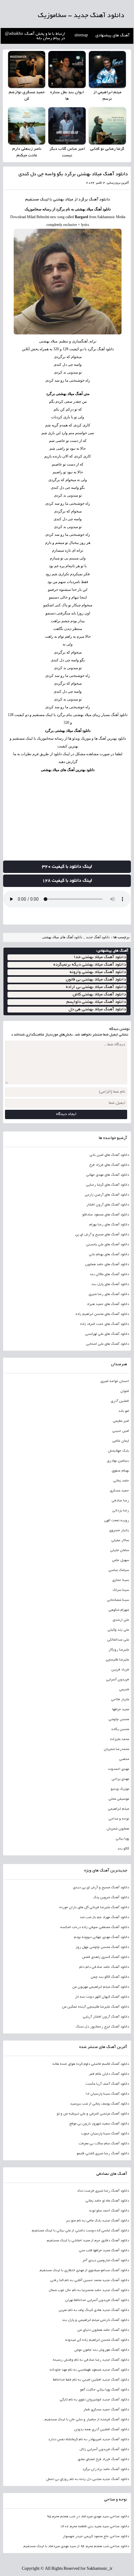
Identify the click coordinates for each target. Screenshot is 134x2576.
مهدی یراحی (120, 1779)
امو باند (124, 1411)
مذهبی (124, 1759)
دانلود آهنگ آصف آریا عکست (107, 2084)
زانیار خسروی (119, 1531)
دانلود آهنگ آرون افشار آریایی (106, 2017)
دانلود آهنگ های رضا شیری (109, 1294)
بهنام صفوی (120, 1471)
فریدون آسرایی (117, 1680)
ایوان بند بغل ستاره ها (67, 96)
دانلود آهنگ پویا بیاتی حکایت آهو (104, 2390)
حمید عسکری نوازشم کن (27, 96)
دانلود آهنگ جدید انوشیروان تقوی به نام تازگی (94, 2400)
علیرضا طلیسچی (117, 1660)
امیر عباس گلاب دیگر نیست (67, 152)
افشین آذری (120, 1401)
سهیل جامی (120, 1560)
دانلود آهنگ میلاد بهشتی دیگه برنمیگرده (90, 965)
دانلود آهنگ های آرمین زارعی (107, 1195)
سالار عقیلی (120, 1541)
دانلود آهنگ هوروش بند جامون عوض (101, 2350)
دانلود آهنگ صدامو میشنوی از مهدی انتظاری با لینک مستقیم (84, 2271)
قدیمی (124, 1690)
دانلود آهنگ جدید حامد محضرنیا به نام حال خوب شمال (89, 2290)
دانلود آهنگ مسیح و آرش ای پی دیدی (101, 1888)
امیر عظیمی (121, 1421)
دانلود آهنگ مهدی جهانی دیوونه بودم (101, 1937)
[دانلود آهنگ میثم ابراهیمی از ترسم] (107, 69)
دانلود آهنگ (99, 200)
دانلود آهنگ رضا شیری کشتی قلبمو (103, 2154)
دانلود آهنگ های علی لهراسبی (107, 1334)
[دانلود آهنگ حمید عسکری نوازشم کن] (27, 69)
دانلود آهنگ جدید (98, 937)
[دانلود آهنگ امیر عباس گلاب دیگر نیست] (67, 126)
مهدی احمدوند (118, 1769)
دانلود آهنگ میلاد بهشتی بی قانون (96, 980)
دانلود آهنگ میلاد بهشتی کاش (99, 995)
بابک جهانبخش (118, 1451)
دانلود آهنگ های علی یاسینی (107, 1245)
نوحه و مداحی (119, 1819)
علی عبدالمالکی (118, 1640)
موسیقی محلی (119, 1799)
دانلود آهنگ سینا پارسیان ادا (107, 2094)
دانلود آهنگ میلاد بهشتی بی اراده (96, 987)
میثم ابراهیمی (118, 1809)
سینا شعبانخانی (118, 1600)
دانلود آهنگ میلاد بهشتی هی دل (97, 1010)
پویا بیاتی (122, 1839)
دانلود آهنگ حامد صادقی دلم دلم (104, 1967)
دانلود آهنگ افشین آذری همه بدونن (101, 2430)
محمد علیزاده (119, 1739)
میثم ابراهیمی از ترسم (107, 96)
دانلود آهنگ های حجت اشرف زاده (104, 1324)
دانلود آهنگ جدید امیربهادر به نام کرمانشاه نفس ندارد (88, 2440)
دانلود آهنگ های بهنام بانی (109, 1255)
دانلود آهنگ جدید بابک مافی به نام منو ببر (97, 2221)
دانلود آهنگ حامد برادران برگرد (105, 2469)
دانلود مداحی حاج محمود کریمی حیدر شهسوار (96, 2537)
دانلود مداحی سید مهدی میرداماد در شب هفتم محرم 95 (88, 2517)
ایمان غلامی (120, 1441)
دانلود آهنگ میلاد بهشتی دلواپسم (96, 1002)
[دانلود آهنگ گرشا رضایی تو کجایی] (107, 126)
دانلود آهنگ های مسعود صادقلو (105, 1215)
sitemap (81, 36)
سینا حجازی (120, 1580)
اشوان (124, 1391)
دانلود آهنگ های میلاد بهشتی (62, 937)
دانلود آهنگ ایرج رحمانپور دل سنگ (102, 2027)
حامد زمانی (121, 1481)
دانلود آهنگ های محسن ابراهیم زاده (102, 1314)
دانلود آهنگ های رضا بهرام (109, 1225)
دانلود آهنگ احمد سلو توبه (109, 2211)
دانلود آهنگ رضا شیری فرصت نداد (103, 2191)
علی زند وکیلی (118, 1630)
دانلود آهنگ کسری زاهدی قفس (105, 1957)
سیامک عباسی (119, 1570)
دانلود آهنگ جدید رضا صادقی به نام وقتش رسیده (91, 2360)
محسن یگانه (120, 1729)
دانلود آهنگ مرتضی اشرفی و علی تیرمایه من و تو (93, 2114)
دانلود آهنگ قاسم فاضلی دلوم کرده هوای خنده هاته (91, 2064)
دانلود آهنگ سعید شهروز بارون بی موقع (99, 2124)
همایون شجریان (118, 1829)
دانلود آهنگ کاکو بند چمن (110, 1977)
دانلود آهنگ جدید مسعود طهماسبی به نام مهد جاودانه (89, 2370)
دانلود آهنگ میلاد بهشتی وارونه (98, 972)
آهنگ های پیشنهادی (112, 36)
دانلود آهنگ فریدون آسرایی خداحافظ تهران (97, 2300)
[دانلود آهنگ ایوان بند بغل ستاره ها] (67, 69)
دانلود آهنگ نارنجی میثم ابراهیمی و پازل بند (95, 2320)
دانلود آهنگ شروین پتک (111, 1898)
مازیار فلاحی (120, 1700)
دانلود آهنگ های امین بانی (109, 1155)
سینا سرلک (121, 1590)
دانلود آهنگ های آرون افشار (108, 1205)
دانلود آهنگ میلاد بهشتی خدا (100, 957)
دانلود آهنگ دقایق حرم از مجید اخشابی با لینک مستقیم (88, 2241)
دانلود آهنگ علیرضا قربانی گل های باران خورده (94, 1908)
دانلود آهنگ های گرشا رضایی (107, 1185)
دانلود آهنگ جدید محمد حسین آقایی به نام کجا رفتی (89, 2280)
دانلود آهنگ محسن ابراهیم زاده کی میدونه (97, 2340)
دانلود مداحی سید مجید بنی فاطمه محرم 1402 (94, 2527)
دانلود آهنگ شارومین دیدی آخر (106, 2261)
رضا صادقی (120, 1501)
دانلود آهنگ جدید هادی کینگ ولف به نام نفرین (94, 2310)
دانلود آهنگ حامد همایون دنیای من (103, 2330)
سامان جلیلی (119, 1550)
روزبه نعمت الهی (116, 1521)
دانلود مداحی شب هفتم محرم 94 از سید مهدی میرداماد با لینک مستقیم (76, 2546)
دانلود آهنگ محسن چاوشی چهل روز (102, 1947)
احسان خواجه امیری (115, 1381)
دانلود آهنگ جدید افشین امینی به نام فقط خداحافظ (91, 2380)
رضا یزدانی (120, 1511)
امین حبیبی (120, 1431)
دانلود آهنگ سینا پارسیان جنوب (105, 2134)
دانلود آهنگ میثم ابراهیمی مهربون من (100, 1987)
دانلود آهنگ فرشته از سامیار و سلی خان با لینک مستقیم (87, 2420)
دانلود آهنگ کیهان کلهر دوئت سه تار (102, 1997)
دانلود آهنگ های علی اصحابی (107, 1344)
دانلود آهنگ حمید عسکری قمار (106, 2410)
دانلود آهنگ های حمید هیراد (108, 1304)
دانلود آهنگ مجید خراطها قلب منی (104, 2251)
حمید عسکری (119, 1491)
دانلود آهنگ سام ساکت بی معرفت (104, 2144)
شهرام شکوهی (119, 1610)
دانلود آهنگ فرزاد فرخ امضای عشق (103, 2459)
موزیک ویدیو (120, 1789)
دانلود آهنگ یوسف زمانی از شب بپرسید (99, 2104)
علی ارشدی (121, 1620)
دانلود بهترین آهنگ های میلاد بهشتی (68, 770)
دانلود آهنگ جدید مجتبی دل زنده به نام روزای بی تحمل (87, 2479)
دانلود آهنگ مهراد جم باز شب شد (104, 1917)
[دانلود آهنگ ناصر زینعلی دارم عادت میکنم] (27, 126)
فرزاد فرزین (120, 1670)
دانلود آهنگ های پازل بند (110, 1284)
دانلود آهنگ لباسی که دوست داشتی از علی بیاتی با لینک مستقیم (80, 2231)
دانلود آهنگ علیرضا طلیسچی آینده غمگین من (95, 2007)
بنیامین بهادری (118, 1461)
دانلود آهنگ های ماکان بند (109, 1274)
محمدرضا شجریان (116, 1749)
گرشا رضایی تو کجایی (107, 149)
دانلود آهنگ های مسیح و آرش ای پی (102, 1235)
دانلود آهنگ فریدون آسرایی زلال (104, 2450)
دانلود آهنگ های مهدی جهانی (107, 1175)
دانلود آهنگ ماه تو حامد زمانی (107, 2201)
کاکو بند (123, 1849)
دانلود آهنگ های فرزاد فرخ (109, 1165)
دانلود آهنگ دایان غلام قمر (109, 2074)
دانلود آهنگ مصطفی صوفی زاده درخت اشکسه (94, 1927)
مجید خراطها (120, 1710)
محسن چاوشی (119, 1720)
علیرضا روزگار (119, 1650)
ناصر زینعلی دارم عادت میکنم (27, 152)
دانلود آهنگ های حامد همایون (107, 1265)
